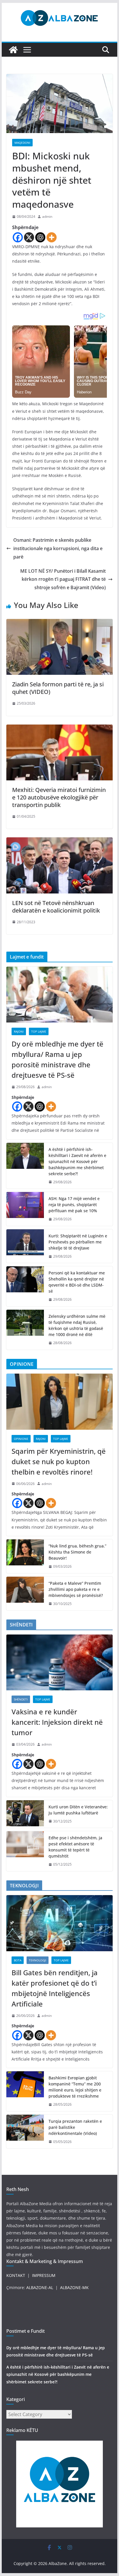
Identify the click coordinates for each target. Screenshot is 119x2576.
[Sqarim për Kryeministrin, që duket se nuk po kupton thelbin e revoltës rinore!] (59, 1402)
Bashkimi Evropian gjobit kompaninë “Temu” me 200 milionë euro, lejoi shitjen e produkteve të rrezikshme (75, 2087)
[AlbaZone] (13, 50)
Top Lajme (39, 1031)
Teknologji (38, 1960)
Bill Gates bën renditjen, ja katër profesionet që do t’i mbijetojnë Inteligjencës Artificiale (55, 1988)
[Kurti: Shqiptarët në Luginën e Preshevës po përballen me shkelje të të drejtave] (25, 1246)
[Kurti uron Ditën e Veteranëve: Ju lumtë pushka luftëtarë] (25, 1814)
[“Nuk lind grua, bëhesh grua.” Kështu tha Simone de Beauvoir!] (25, 1556)
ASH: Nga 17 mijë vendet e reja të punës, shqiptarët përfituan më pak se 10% (74, 1205)
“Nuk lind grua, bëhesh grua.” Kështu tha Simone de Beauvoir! (77, 1552)
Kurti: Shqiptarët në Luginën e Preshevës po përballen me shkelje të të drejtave (78, 1242)
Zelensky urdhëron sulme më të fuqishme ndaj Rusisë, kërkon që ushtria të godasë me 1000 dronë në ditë (77, 1325)
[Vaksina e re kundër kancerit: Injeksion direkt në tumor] (59, 1662)
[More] (52, 237)
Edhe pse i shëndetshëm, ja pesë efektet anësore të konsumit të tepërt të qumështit (75, 1847)
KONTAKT (16, 2275)
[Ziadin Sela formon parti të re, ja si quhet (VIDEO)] (59, 623)
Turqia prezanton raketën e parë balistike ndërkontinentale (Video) (75, 2127)
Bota (18, 1960)
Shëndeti (21, 1699)
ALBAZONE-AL (40, 2287)
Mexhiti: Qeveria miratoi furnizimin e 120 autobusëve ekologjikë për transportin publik (59, 797)
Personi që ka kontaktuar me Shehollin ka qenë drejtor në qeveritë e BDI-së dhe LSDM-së (77, 1282)
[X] (29, 237)
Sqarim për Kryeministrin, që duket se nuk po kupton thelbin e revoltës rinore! (59, 1461)
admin (47, 216)
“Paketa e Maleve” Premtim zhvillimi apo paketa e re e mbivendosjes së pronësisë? (76, 1589)
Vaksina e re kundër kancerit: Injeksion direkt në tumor (57, 1722)
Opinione (21, 1439)
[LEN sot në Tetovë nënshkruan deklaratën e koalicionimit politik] (59, 841)
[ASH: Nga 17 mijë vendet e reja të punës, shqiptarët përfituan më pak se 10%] (25, 1209)
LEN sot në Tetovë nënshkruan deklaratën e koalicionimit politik (56, 907)
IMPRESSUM (44, 2275)
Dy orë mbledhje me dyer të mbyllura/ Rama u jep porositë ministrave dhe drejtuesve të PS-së (57, 1059)
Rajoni (19, 1031)
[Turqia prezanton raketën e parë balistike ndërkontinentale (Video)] (25, 2132)
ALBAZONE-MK (74, 2287)
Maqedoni (22, 143)
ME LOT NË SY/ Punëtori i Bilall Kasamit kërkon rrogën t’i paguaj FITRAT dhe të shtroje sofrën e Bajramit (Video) (63, 579)
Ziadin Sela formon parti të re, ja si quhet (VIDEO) (58, 688)
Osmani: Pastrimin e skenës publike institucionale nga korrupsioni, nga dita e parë (58, 548)
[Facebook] (18, 237)
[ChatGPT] (40, 237)
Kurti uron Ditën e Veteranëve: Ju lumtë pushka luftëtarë (78, 1810)
